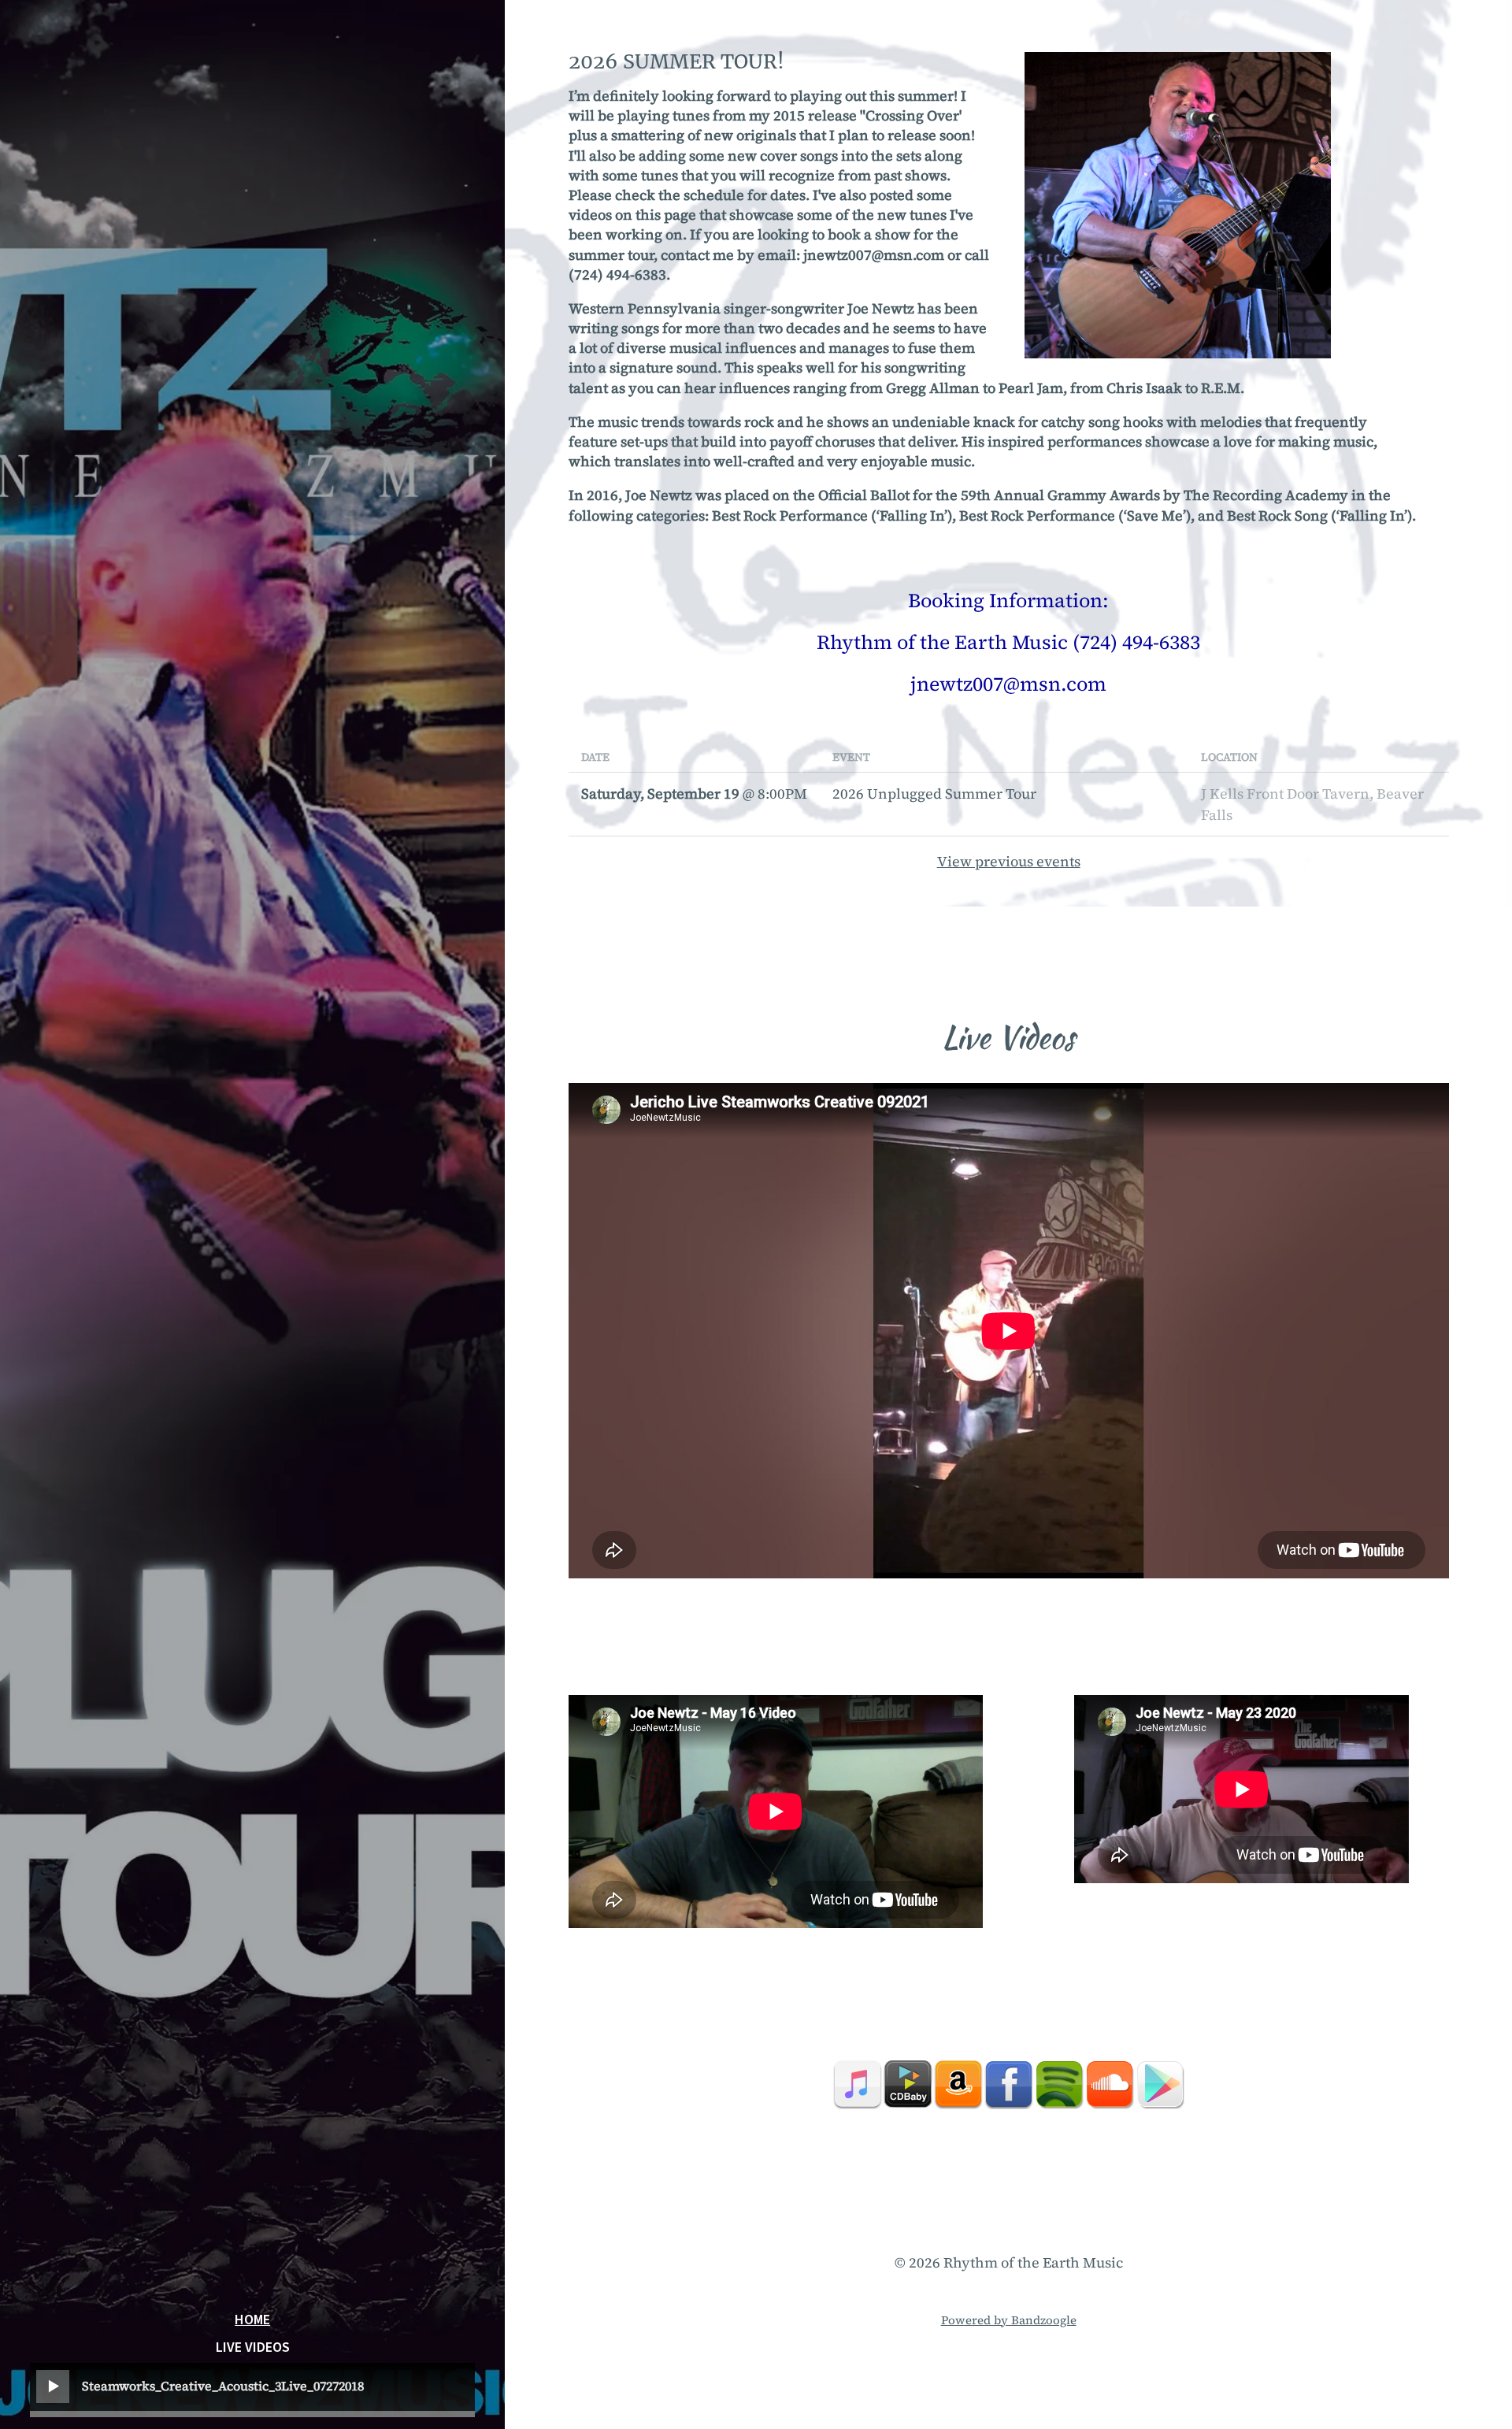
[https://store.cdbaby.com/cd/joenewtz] (908, 2084)
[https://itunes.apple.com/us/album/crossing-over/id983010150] (858, 2084)
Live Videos (253, 2348)
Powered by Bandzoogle (1009, 2320)
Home (252, 2320)
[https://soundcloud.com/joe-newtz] (1110, 2084)
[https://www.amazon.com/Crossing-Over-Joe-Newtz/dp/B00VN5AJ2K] (958, 2084)
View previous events (1009, 861)
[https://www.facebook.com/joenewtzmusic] (1009, 2084)
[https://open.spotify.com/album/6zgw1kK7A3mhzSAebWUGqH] (1059, 2084)
